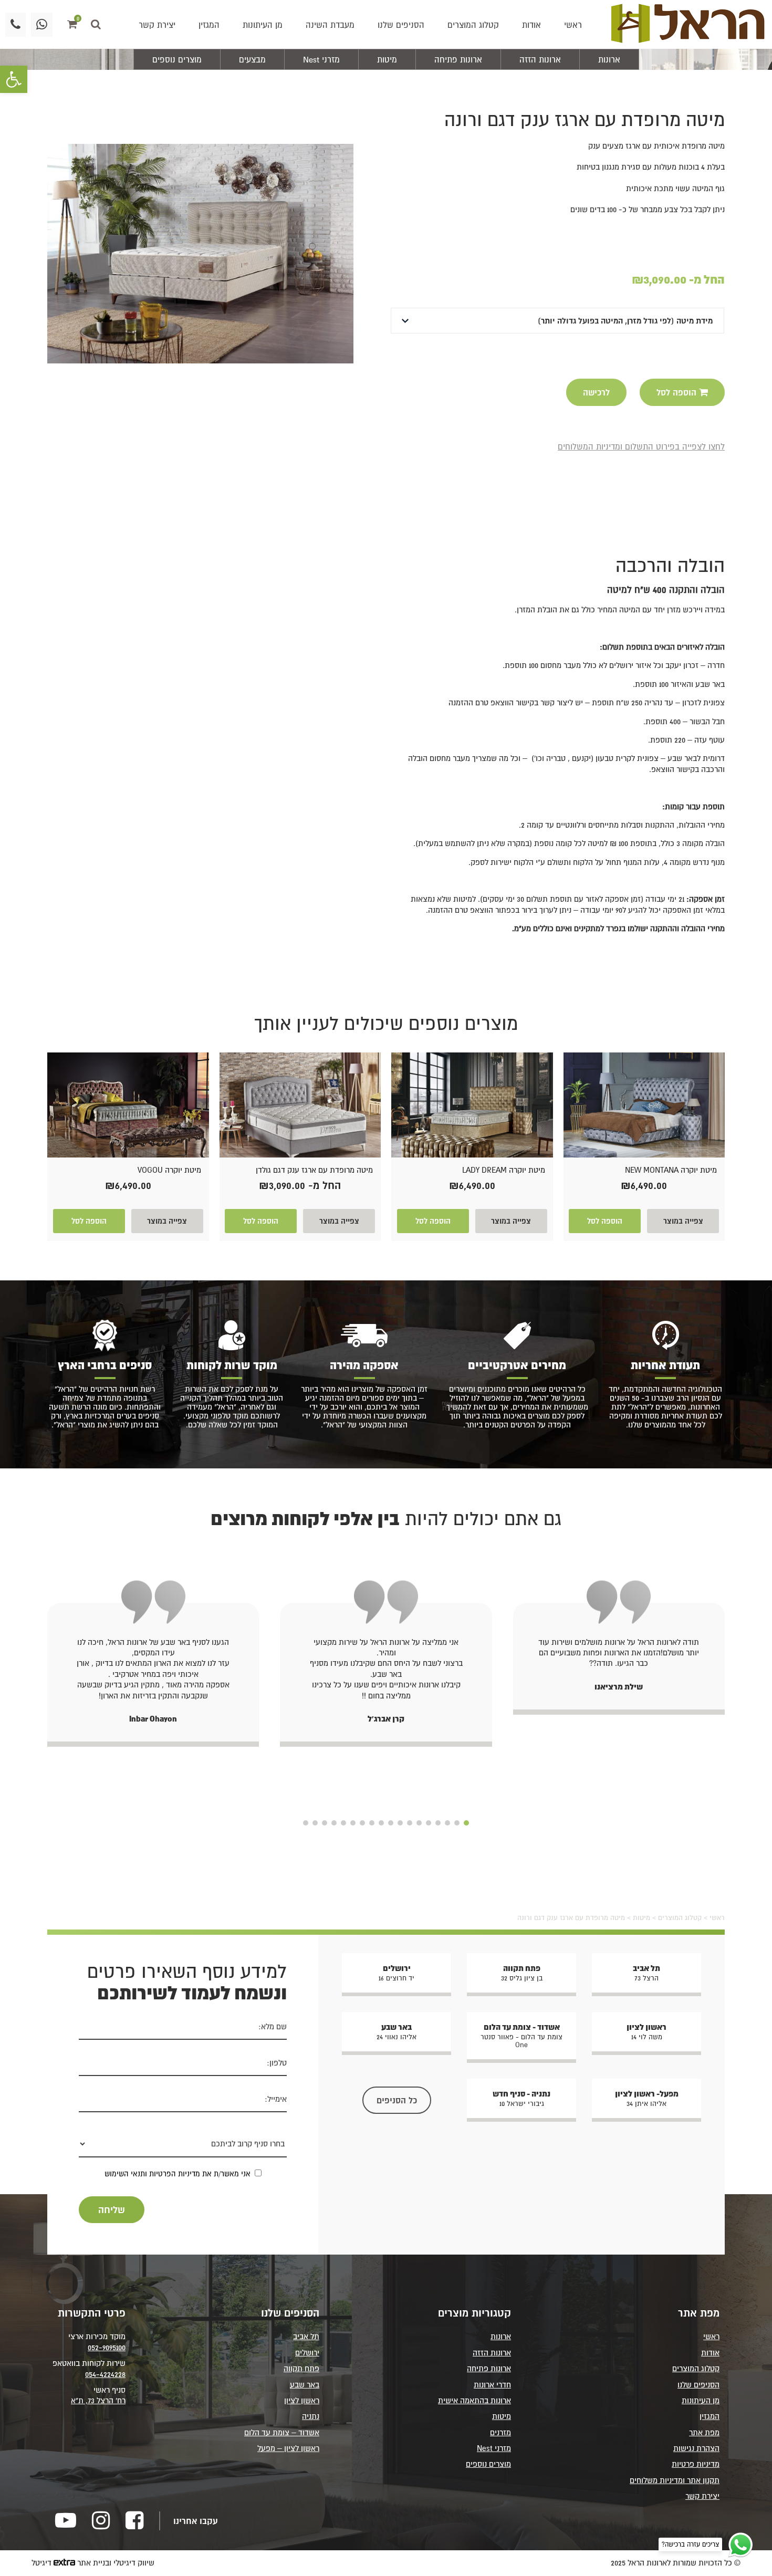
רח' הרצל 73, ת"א (98, 2400)
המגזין (209, 25)
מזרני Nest (321, 59)
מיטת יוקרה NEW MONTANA (671, 1170)
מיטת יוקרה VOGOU (169, 1170)
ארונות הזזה (540, 59)
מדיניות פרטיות (696, 2464)
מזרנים (500, 2432)
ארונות (609, 59)
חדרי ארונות (492, 2385)
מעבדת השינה (330, 25)
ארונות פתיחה (458, 59)
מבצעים (252, 59)
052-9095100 (107, 2347)
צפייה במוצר (683, 1221)
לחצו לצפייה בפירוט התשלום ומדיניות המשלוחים (641, 446)
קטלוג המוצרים (473, 25)
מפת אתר (704, 2432)
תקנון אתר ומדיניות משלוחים (675, 2480)
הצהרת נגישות (696, 2448)
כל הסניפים (397, 2100)
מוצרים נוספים (177, 59)
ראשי (573, 25)
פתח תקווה (301, 2368)
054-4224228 (105, 2374)
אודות (531, 25)
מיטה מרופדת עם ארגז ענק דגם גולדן (314, 1170)
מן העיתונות (263, 25)
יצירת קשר (157, 25)
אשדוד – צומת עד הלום (282, 2432)
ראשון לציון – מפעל (288, 2448)
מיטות (387, 59)
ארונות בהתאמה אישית (474, 2400)
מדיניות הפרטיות (175, 2174)
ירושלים (307, 2353)
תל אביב (306, 2336)
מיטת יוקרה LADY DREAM (504, 1170)
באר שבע (305, 2385)
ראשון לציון (302, 2400)
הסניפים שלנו (401, 25)
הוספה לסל (605, 1221)
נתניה (311, 2416)
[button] (14, 79)
